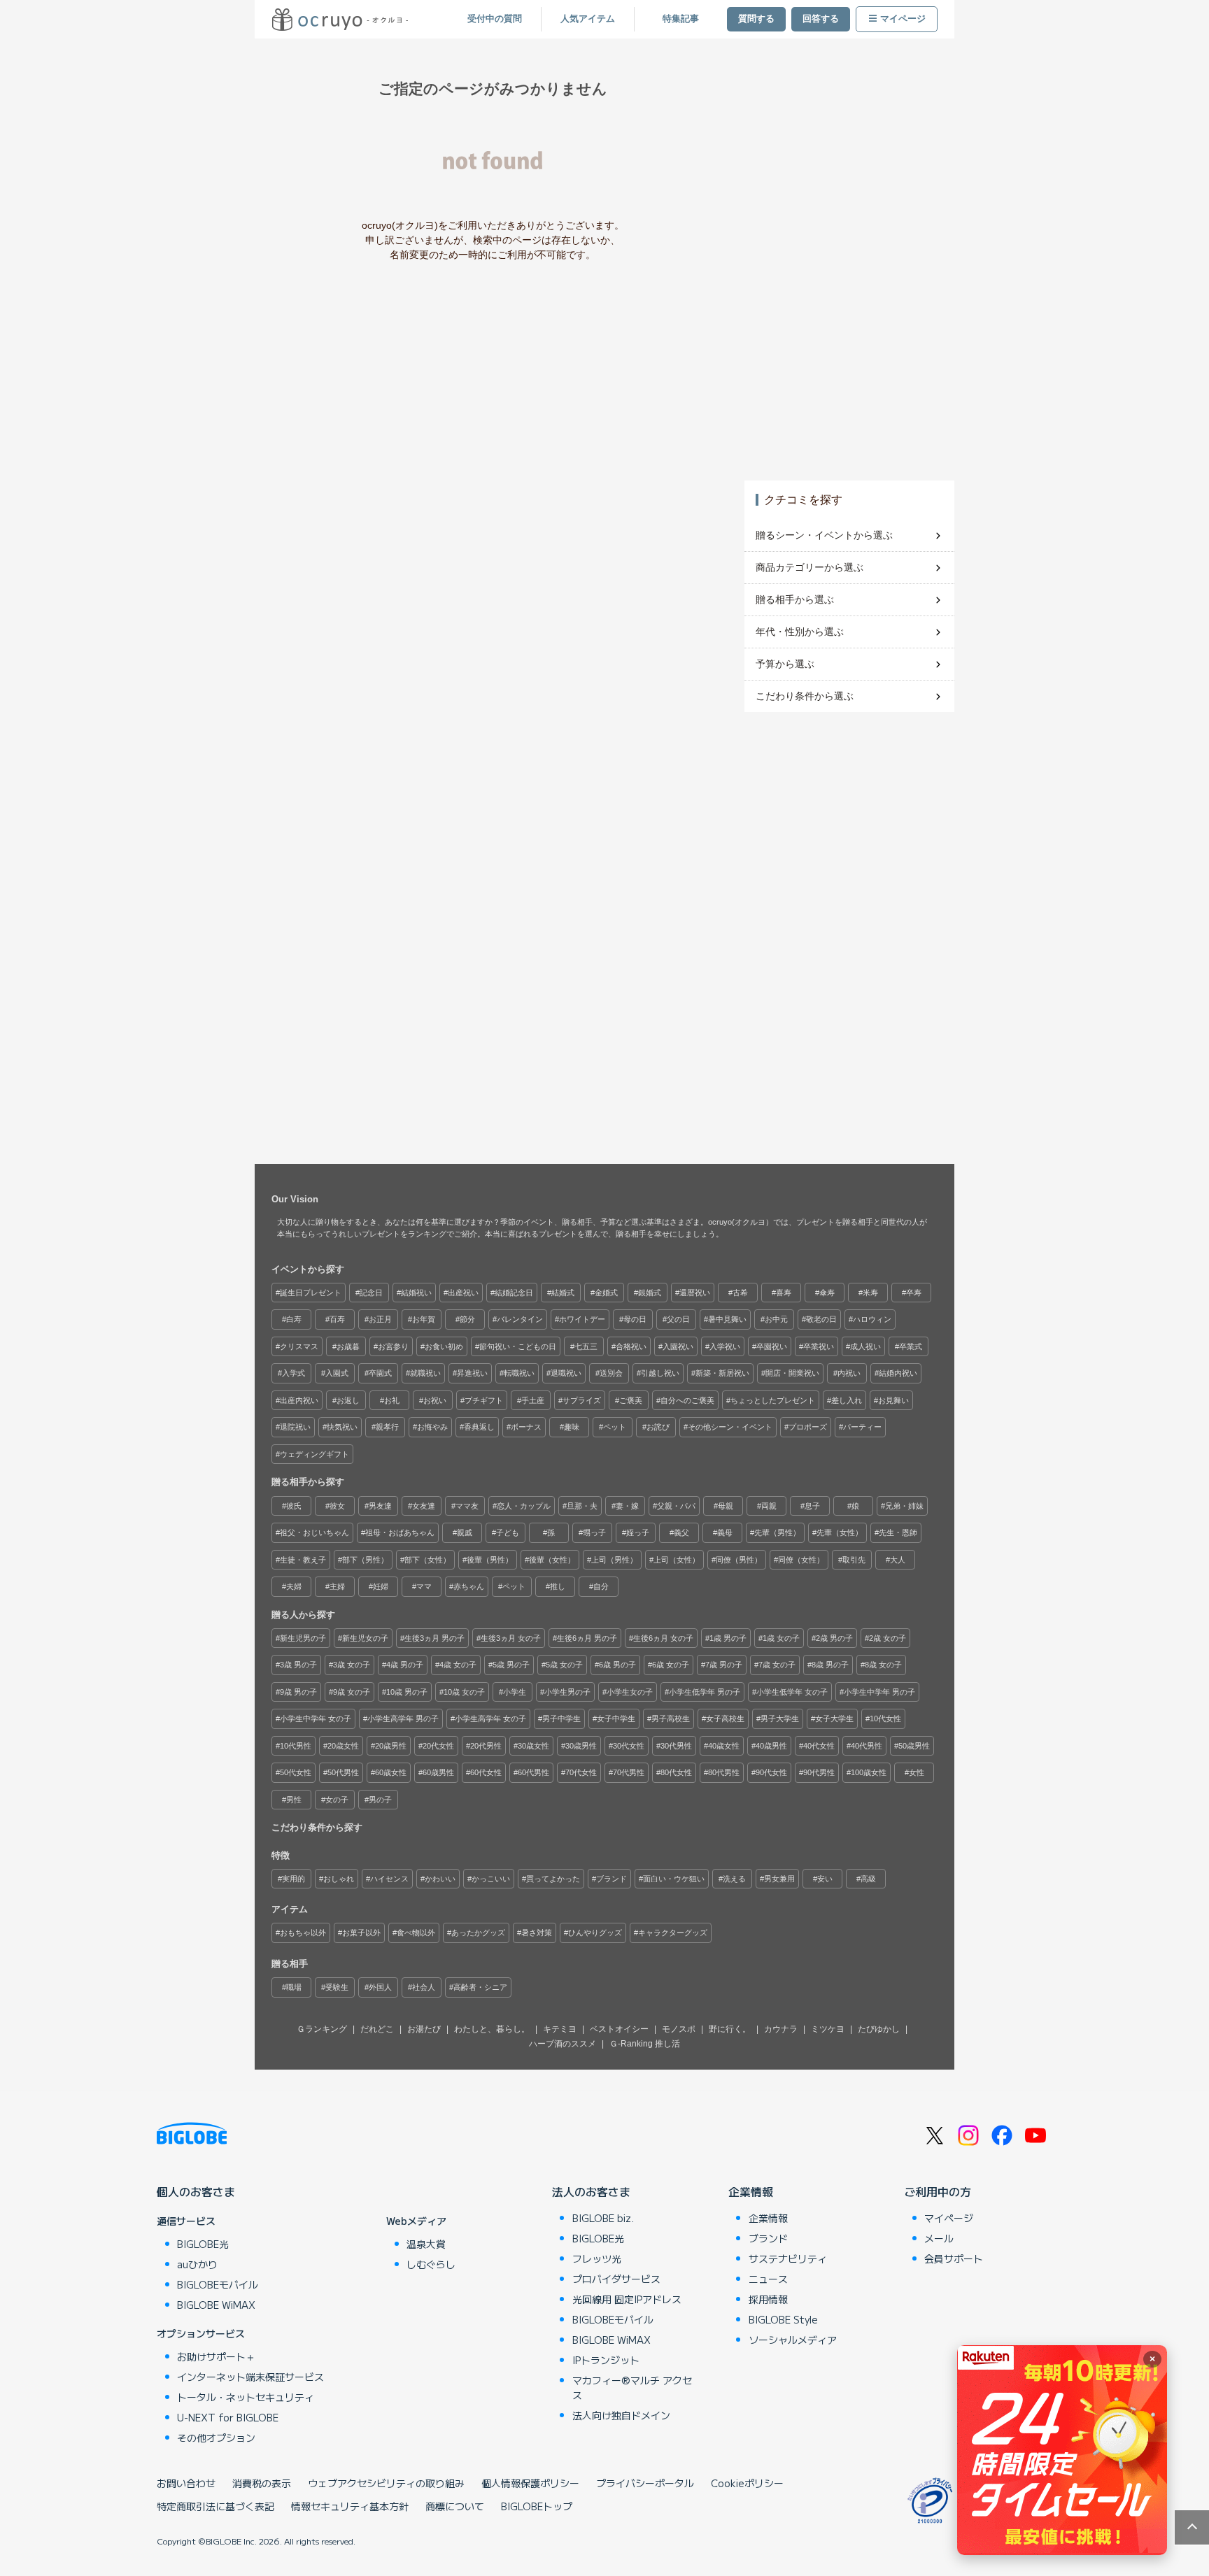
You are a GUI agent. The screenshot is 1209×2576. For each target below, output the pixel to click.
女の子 (337, 1800)
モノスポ (679, 2029)
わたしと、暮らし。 (492, 2029)
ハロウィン (872, 1319)
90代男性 (819, 1772)
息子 (812, 1506)
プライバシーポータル (645, 2483)
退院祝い (295, 1427)
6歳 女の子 (671, 1665)
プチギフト (484, 1400)
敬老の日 (821, 1319)
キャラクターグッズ (673, 1933)
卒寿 (914, 1293)
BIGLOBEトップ (537, 2506)
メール (939, 2238)
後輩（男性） (490, 1560)
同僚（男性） (739, 1560)
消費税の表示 (262, 2483)
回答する (821, 19)
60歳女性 (391, 1772)
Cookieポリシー (747, 2483)
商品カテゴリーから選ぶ (809, 567)
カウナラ (781, 2029)
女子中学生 (616, 1718)
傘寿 (827, 1293)
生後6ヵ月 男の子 (587, 1638)
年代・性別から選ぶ (800, 632)
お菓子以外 (361, 1933)
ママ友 (467, 1506)
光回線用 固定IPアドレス (627, 2299)
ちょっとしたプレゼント (773, 1400)
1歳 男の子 (728, 1638)
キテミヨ (560, 2029)
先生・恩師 (898, 1532)
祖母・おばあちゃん (400, 1532)
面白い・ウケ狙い (674, 1879)
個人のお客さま (196, 2191)
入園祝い (678, 1346)
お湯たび (424, 2029)
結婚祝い (416, 1293)
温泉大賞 (426, 2244)
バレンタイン (520, 1319)
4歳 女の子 (458, 1665)
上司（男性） (614, 1560)
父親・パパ (676, 1506)
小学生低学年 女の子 (792, 1692)
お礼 (392, 1400)
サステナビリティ (788, 2258)
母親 (726, 1506)
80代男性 (724, 1772)
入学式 (294, 1373)
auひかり (197, 2264)
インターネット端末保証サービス (250, 2377)
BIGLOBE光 (203, 2244)
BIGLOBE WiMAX (216, 2305)
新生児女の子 (365, 1638)
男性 (294, 1800)
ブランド (611, 1879)
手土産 (533, 1400)
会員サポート (954, 2258)
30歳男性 (581, 1746)
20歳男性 (391, 1746)
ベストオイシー (619, 2029)
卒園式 (380, 1373)
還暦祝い (695, 1293)
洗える (734, 1879)
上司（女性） (677, 1560)
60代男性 (533, 1772)
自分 (601, 1586)
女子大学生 (834, 1718)
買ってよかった (553, 1879)
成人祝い (865, 1346)
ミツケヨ (828, 2029)
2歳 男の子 (834, 1638)
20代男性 (486, 1746)
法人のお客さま (591, 2191)
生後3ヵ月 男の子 (434, 1638)
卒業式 (911, 1346)
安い (825, 1879)
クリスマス (299, 1346)
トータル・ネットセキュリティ (246, 2397)
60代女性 (486, 1772)
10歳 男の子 (407, 1692)
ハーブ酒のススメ (563, 2044)
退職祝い (566, 1373)
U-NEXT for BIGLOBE (228, 2417)
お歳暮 (348, 1346)
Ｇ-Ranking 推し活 (645, 2044)
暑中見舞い (727, 1319)
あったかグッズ (478, 1933)
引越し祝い (660, 1373)
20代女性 (438, 1746)
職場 (294, 1987)
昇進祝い (472, 1373)
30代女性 (629, 1746)
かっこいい (491, 1879)
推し (558, 1586)
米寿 (870, 1293)
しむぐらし (431, 2264)
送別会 (611, 1373)
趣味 (572, 1427)
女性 (917, 1772)
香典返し (479, 1427)
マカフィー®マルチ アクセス (632, 2388)
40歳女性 (724, 1746)
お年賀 (424, 1319)
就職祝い (425, 1373)
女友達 (424, 1506)
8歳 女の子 (883, 1665)
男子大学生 (780, 1718)
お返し (348, 1400)
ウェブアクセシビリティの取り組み (386, 2483)
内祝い (849, 1373)
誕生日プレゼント (311, 1293)
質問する (756, 19)
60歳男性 (438, 1772)
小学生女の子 (630, 1692)
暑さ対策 (537, 1933)
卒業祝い (819, 1346)
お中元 (776, 1319)
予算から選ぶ (785, 664)
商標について (455, 2506)
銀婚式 (650, 1293)
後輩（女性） (552, 1560)
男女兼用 (779, 1879)
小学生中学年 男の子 (879, 1692)
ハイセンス (389, 1879)
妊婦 (381, 1586)
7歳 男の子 (724, 1665)
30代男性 (676, 1746)
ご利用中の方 (938, 2191)
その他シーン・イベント (730, 1427)
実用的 (294, 1879)
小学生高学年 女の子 (490, 1718)
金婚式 (606, 1293)
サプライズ (582, 1400)
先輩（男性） (777, 1532)
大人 (898, 1560)
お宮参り (393, 1346)
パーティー (862, 1427)
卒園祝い (772, 1346)
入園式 (337, 1373)
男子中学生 (561, 1718)
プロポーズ (808, 1427)
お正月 (380, 1319)
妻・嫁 (627, 1506)
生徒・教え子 (303, 1560)
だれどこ (377, 2029)
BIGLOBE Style (783, 2319)
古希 (740, 1293)
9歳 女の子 (352, 1692)
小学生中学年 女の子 (316, 1718)
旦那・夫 (582, 1506)
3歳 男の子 (298, 1665)
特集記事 (681, 19)
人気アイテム (588, 19)
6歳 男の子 (617, 1665)
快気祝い (342, 1427)
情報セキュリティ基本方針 (350, 2506)
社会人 (424, 1987)
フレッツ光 (597, 2258)
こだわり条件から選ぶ (805, 696)
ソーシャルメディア (793, 2340)
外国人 (380, 1987)
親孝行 (387, 1427)
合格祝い (631, 1346)
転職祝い (519, 1373)
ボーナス (526, 1427)
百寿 (337, 1319)
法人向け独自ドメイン (621, 2415)
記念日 (371, 1293)
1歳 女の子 (781, 1638)
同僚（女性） (801, 1560)
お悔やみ (432, 1427)
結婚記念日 (514, 1293)
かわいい (440, 1879)
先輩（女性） (840, 1532)
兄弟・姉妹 (904, 1506)
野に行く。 (730, 2029)
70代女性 (581, 1772)
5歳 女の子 (564, 1665)
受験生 (337, 1987)
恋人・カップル (524, 1506)
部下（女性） (427, 1560)
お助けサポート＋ (216, 2356)
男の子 (380, 1800)
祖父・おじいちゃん (314, 1532)
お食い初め (444, 1346)
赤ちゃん (469, 1586)
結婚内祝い (898, 1373)
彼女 (337, 1506)
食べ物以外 (416, 1933)
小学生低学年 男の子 (705, 1692)
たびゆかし (879, 2029)
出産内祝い (299, 1400)
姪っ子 (638, 1532)
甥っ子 (594, 1532)
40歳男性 (771, 1746)
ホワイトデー (582, 1319)
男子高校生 (671, 1718)
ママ (424, 1586)
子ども (508, 1532)
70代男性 (629, 1772)
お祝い (435, 1400)
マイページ (903, 19)
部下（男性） (365, 1560)
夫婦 (294, 1586)
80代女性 (676, 1772)
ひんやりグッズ (595, 1933)
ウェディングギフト (314, 1454)
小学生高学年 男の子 (403, 1718)
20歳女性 (343, 1746)
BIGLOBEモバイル (218, 2284)
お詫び (658, 1427)
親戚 (465, 1532)
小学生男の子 (567, 1692)
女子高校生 (725, 1718)
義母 (725, 1532)
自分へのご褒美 (687, 1400)
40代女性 (819, 1746)
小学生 (515, 1692)
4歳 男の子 (405, 1665)
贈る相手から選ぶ (795, 599)
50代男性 (343, 1772)
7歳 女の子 (777, 1665)
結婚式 (563, 1293)
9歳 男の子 (298, 1692)
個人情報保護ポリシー (530, 2483)
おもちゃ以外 (303, 1933)
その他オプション (216, 2438)
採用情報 (768, 2299)
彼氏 (294, 1506)
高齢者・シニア (480, 1987)
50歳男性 (914, 1746)
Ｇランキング (322, 2029)
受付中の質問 (495, 19)
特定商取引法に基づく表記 (215, 2506)
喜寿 (784, 1293)
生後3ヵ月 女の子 (511, 1638)
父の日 (678, 1319)
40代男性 (867, 1746)
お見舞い (893, 1400)
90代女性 (771, 1772)
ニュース (768, 2279)
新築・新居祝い (722, 1373)
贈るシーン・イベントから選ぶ (824, 535)
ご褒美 (631, 1400)
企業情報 (751, 2191)
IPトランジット (606, 2360)
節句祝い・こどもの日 (518, 1346)
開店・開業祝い (792, 1373)
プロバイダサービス (616, 2279)
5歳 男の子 (511, 1665)
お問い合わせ (186, 2483)
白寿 (294, 1319)
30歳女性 (533, 1746)
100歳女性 (869, 1772)
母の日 (635, 1319)
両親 (769, 1506)
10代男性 (296, 1746)
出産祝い (463, 1293)
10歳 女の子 (464, 1692)
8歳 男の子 (830, 1665)
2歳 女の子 (888, 1638)
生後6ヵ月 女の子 (663, 1638)
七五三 (586, 1346)
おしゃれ (339, 1879)
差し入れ (847, 1400)
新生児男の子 (303, 1638)
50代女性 (296, 1772)
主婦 (337, 1586)
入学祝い (725, 1346)
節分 (467, 1319)
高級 (868, 1879)
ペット (615, 1427)
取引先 (854, 1560)
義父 (681, 1532)
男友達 (380, 1506)
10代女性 (885, 1718)
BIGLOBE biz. (603, 2218)
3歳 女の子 (352, 1665)
